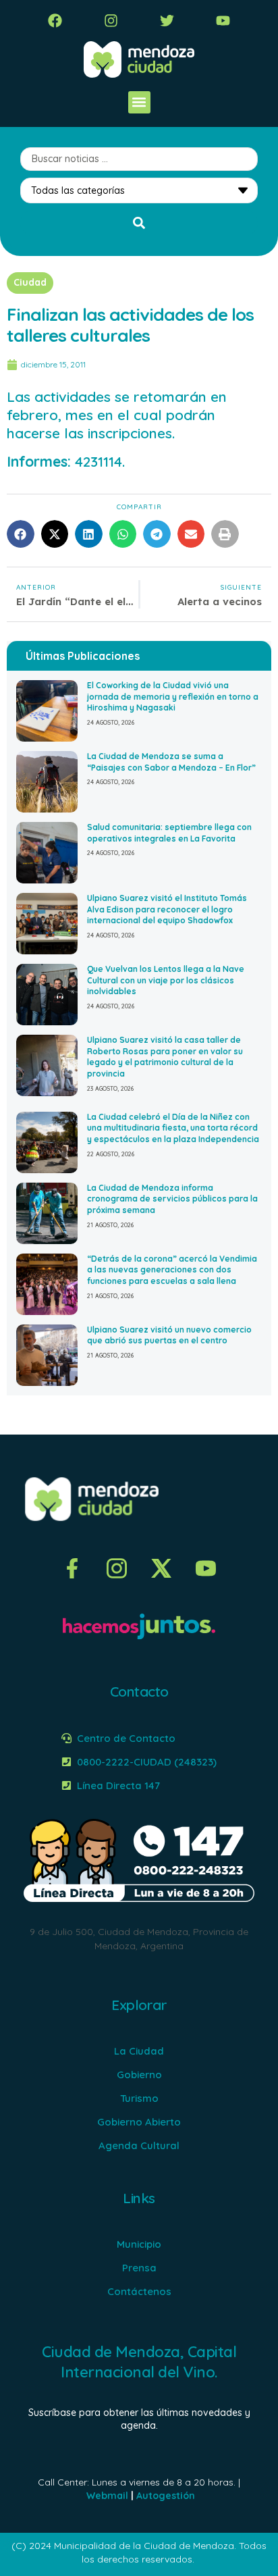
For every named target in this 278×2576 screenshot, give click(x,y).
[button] (139, 102)
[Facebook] (55, 21)
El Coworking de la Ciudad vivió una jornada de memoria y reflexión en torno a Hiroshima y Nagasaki (173, 697)
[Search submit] (139, 223)
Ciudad (30, 282)
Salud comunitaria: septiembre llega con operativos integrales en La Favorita (169, 833)
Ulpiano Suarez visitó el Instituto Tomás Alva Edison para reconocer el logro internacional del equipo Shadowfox (167, 909)
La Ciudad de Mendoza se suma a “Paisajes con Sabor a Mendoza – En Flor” (171, 762)
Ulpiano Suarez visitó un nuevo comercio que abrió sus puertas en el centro (169, 1335)
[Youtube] (223, 21)
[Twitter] (167, 21)
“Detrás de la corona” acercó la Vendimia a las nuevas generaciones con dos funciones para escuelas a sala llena (172, 1270)
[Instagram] (111, 21)
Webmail (107, 2496)
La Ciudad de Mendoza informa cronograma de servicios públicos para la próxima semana (172, 1199)
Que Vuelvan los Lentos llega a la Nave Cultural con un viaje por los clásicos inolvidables (166, 980)
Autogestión (166, 2496)
